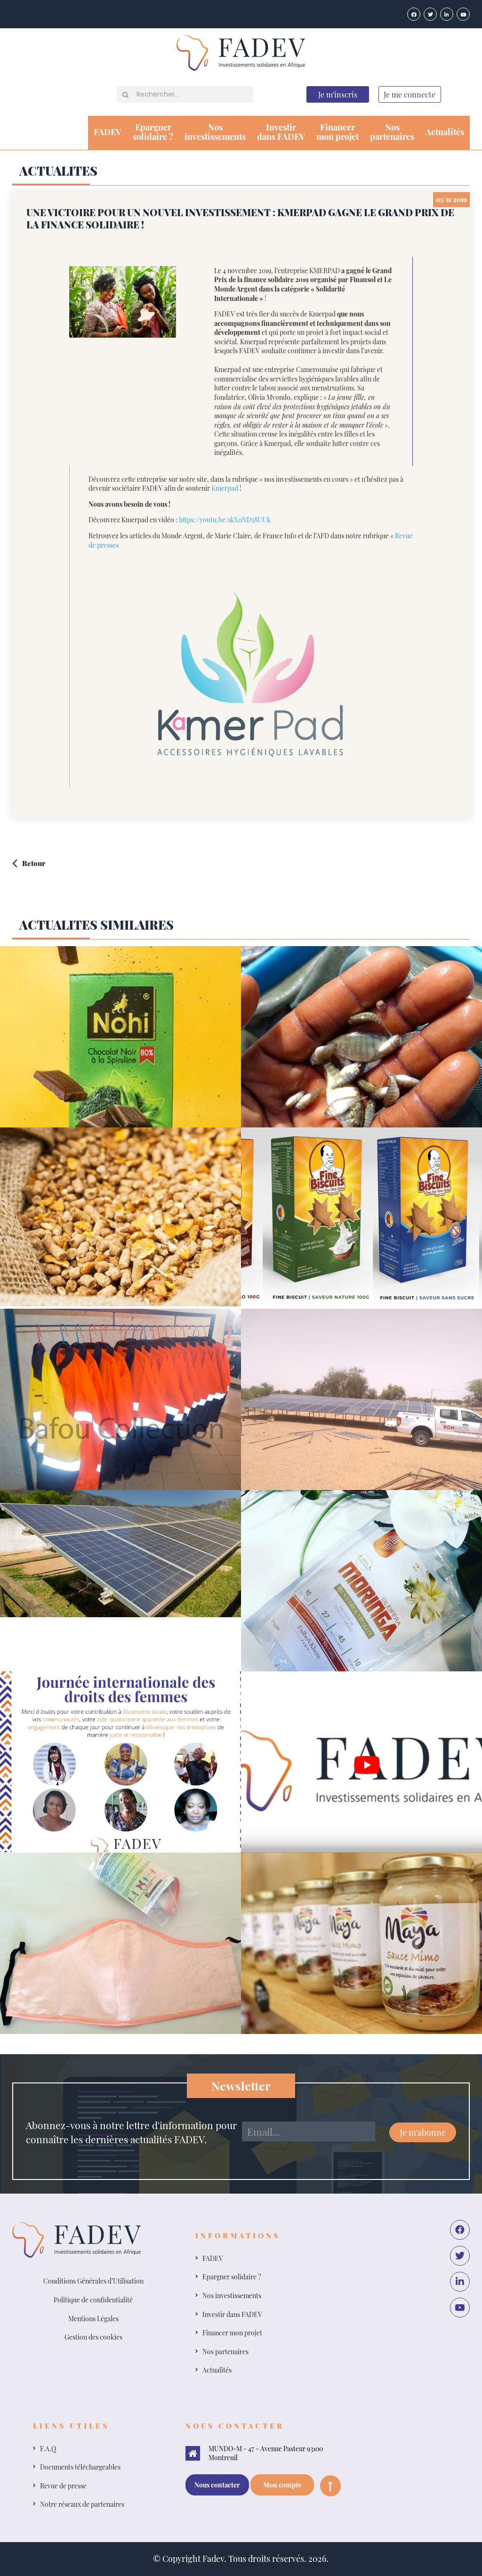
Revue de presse (63, 2486)
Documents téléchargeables (80, 2467)
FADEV (108, 132)
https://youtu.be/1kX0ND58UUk (225, 520)
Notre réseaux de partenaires (82, 2504)
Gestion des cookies (93, 2337)
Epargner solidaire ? (232, 2277)
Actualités (445, 132)
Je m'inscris (338, 94)
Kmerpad (225, 488)
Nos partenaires (225, 2352)
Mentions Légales (93, 2319)
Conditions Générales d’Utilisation (93, 2281)
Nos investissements (232, 2296)
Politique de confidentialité (93, 2300)
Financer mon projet (232, 2333)
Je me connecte (410, 94)
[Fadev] (241, 52)
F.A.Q (48, 2449)
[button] (125, 95)
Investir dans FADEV (232, 2314)
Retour (34, 863)
